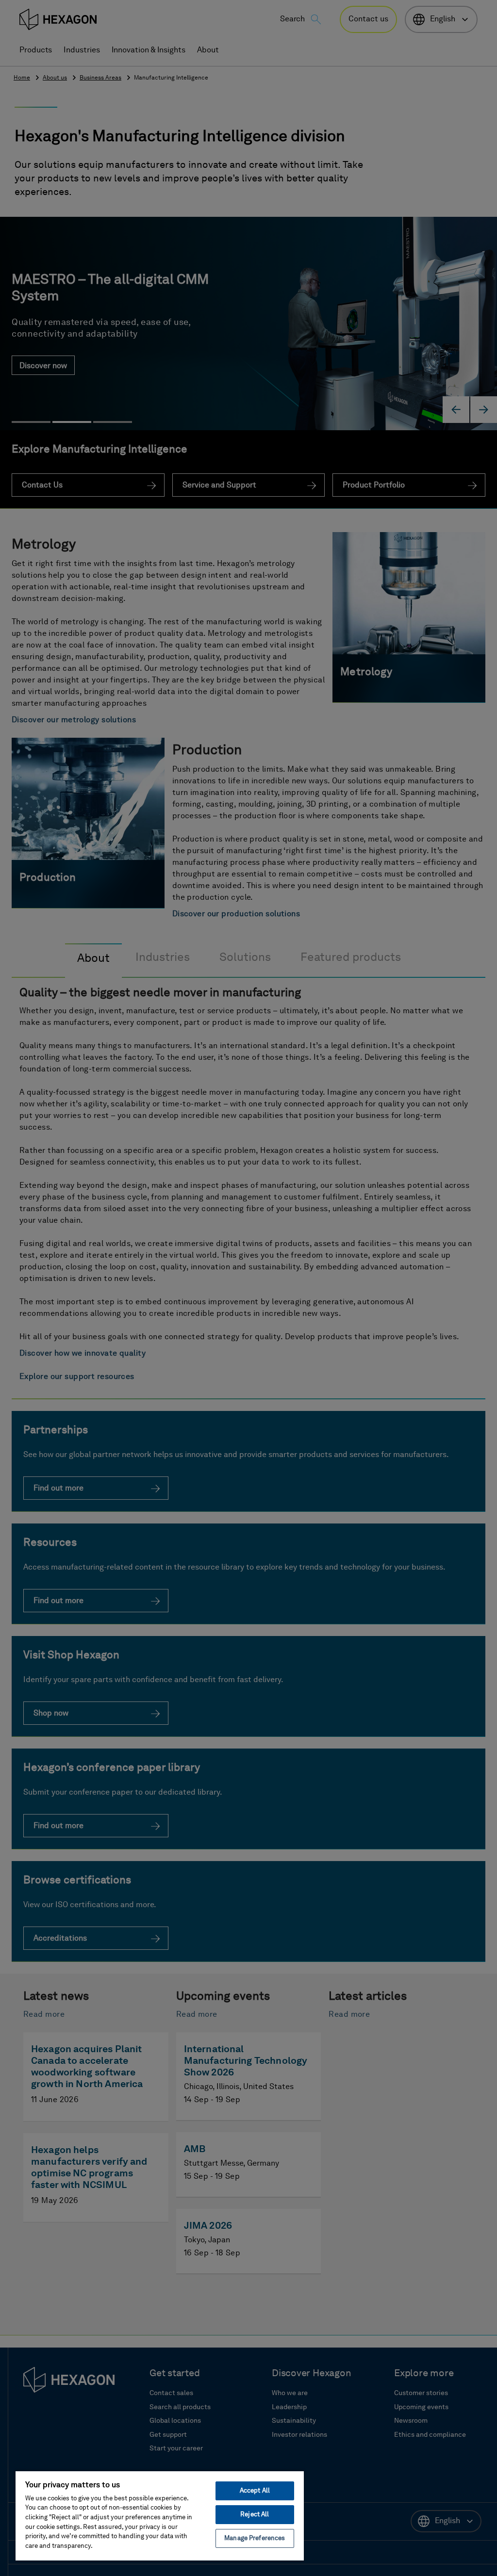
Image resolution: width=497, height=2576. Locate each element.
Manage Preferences (255, 2538)
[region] (160, 2515)
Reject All (255, 2515)
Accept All (255, 2491)
